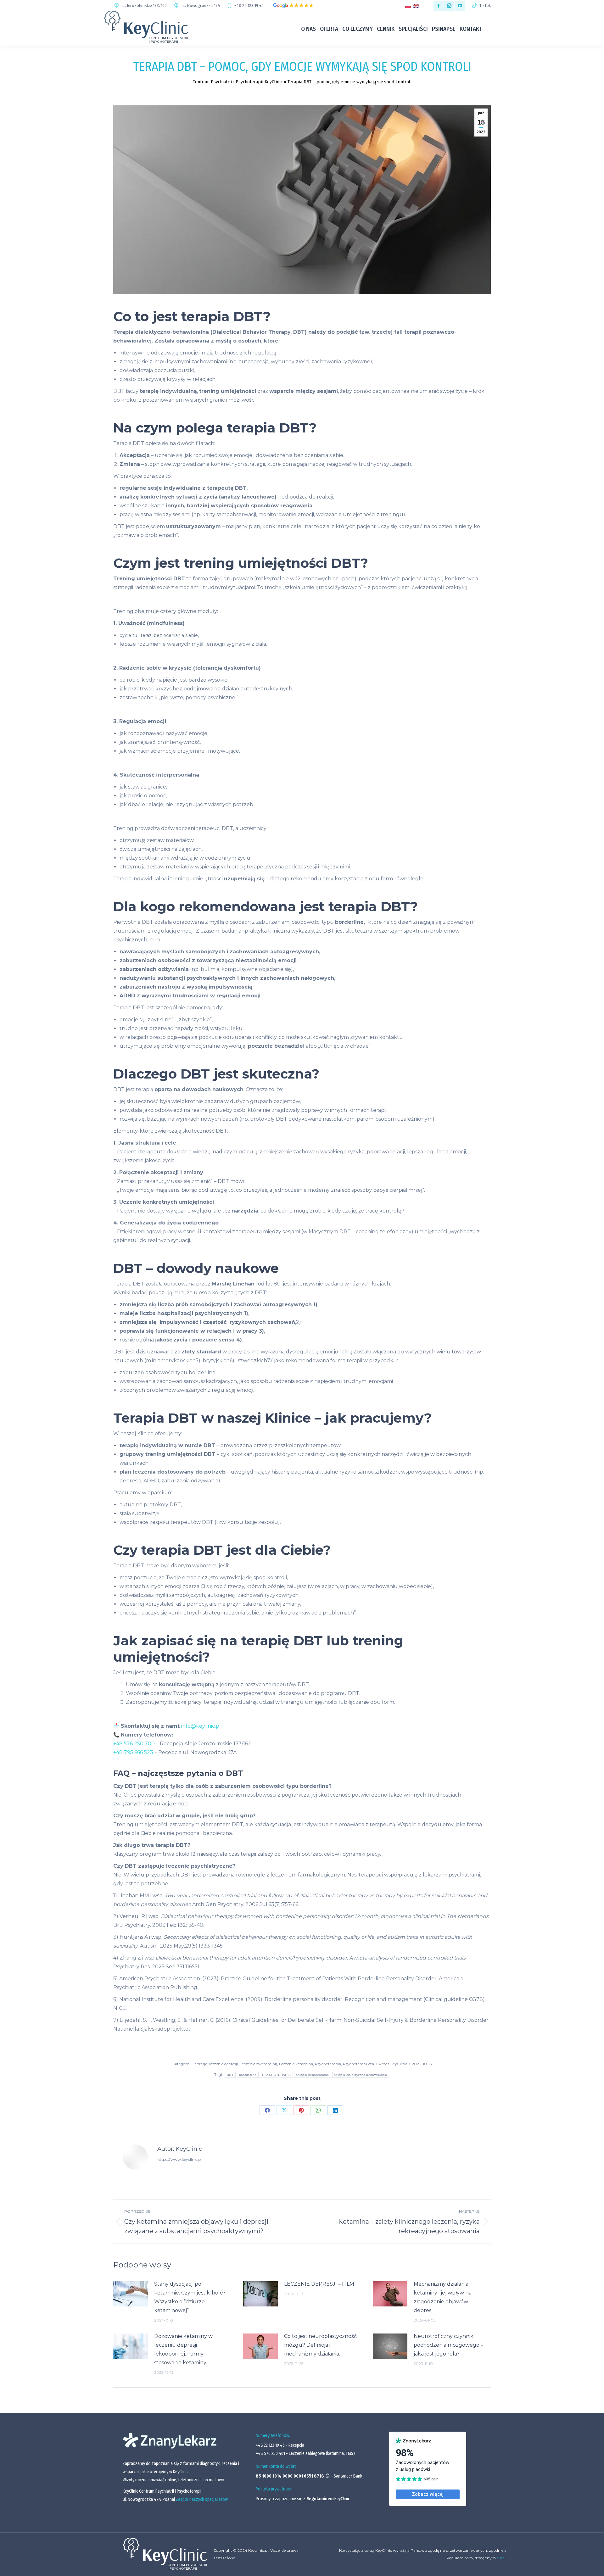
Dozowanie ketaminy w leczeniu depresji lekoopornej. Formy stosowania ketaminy (183, 2349)
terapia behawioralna (313, 2075)
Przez (393, 2064)
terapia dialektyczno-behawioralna (361, 2075)
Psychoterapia (328, 2064)
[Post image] (131, 2294)
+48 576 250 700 (134, 1744)
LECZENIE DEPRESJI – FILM (319, 2284)
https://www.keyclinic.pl (179, 2159)
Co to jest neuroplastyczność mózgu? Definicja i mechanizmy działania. (320, 2345)
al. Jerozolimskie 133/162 (144, 6)
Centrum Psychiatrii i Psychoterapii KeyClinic (238, 82)
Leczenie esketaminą (258, 2064)
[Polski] (409, 6)
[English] (417, 6)
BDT (230, 2075)
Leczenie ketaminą (296, 2064)
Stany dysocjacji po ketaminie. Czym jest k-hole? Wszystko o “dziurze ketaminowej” (190, 2297)
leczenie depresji (224, 2064)
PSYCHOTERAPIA (276, 2075)
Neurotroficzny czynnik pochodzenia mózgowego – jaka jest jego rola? (448, 2345)
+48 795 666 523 (133, 1752)
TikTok (485, 6)
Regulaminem (320, 2499)
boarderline (248, 2075)
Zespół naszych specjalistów (202, 2499)
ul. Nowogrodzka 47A (201, 6)
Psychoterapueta (358, 2064)
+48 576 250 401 (271, 2453)
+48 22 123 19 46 (249, 6)
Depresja (199, 2064)
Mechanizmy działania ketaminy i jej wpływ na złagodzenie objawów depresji (443, 2297)
